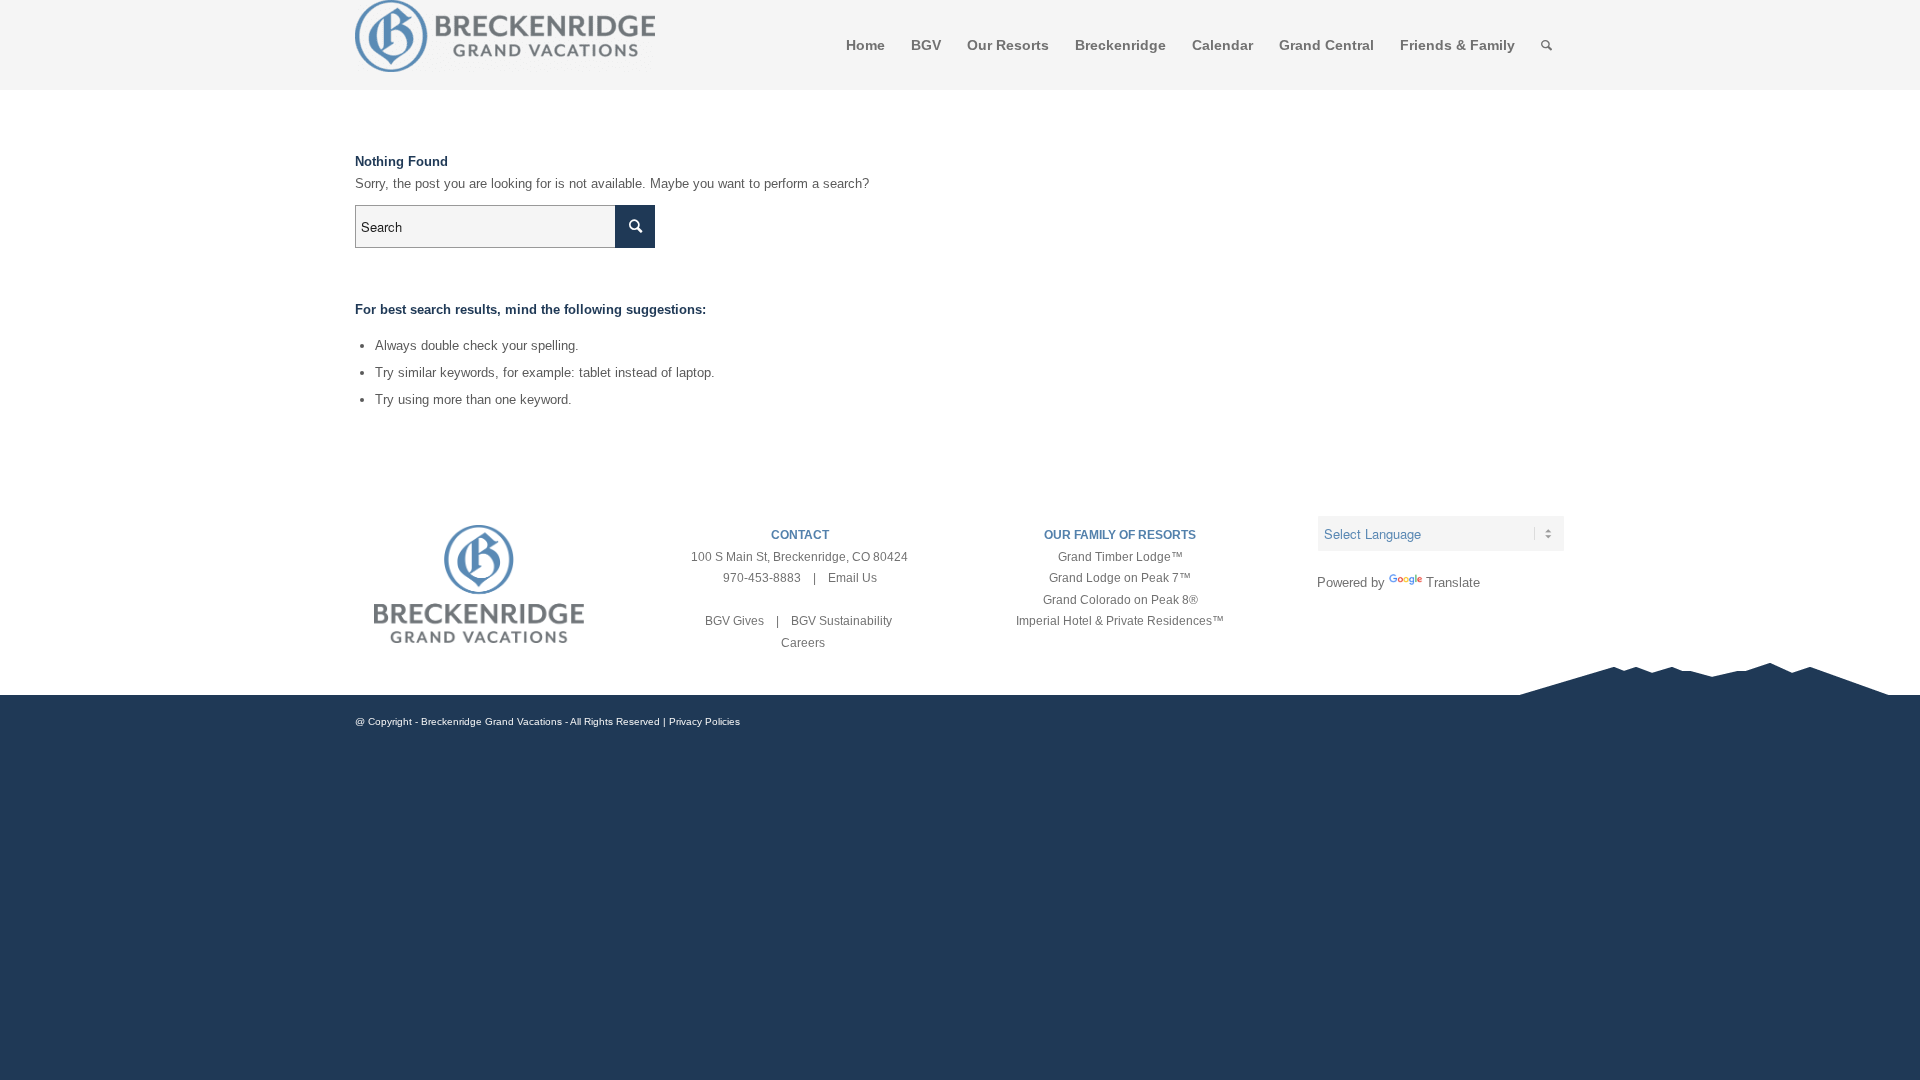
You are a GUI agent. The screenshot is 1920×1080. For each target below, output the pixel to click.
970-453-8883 (762, 578)
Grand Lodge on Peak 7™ (1120, 578)
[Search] (1546, 45)
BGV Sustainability (841, 621)
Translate (1453, 582)
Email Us (852, 578)
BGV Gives (734, 621)
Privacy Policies (704, 721)
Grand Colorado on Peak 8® (1120, 600)
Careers (803, 643)
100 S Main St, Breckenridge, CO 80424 (799, 557)
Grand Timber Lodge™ (1120, 557)
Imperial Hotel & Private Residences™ (1120, 621)
